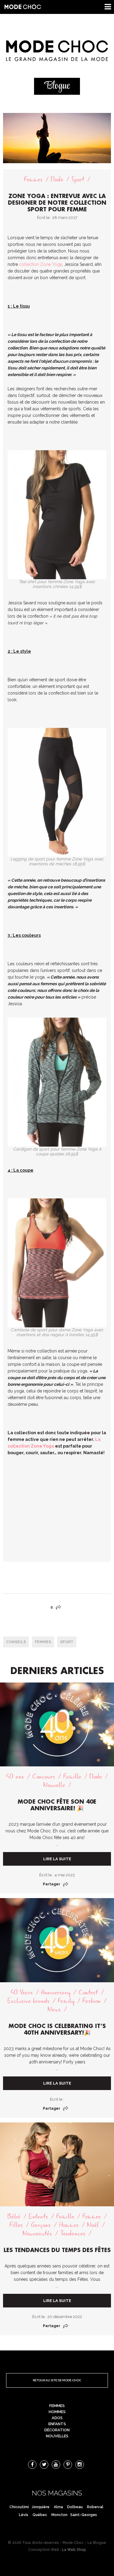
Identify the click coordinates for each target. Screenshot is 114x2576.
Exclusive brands (28, 2001)
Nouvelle (54, 1785)
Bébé (14, 2216)
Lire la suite (57, 1859)
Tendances (73, 2233)
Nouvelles (57, 2436)
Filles (16, 2225)
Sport (78, 179)
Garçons (41, 2225)
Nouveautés (37, 2233)
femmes (43, 1642)
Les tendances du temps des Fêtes (57, 2250)
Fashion (92, 2001)
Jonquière (41, 2507)
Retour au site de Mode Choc (57, 2380)
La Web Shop (74, 2550)
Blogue (57, 86)
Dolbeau (75, 2507)
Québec (40, 2515)
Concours (44, 1777)
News (54, 2009)
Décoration (57, 2430)
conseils (16, 1642)
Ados (57, 2418)
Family (66, 2001)
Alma (58, 2507)
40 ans (15, 1777)
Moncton (59, 2515)
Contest (88, 1992)
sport (67, 1642)
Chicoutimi (19, 2507)
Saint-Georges (84, 2515)
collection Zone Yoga (40, 264)
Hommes (69, 2225)
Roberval (95, 2507)
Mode (57, 179)
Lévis (24, 2515)
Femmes (33, 179)
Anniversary (56, 1992)
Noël (93, 2225)
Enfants (38, 2216)
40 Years (22, 1992)
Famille (72, 1777)
